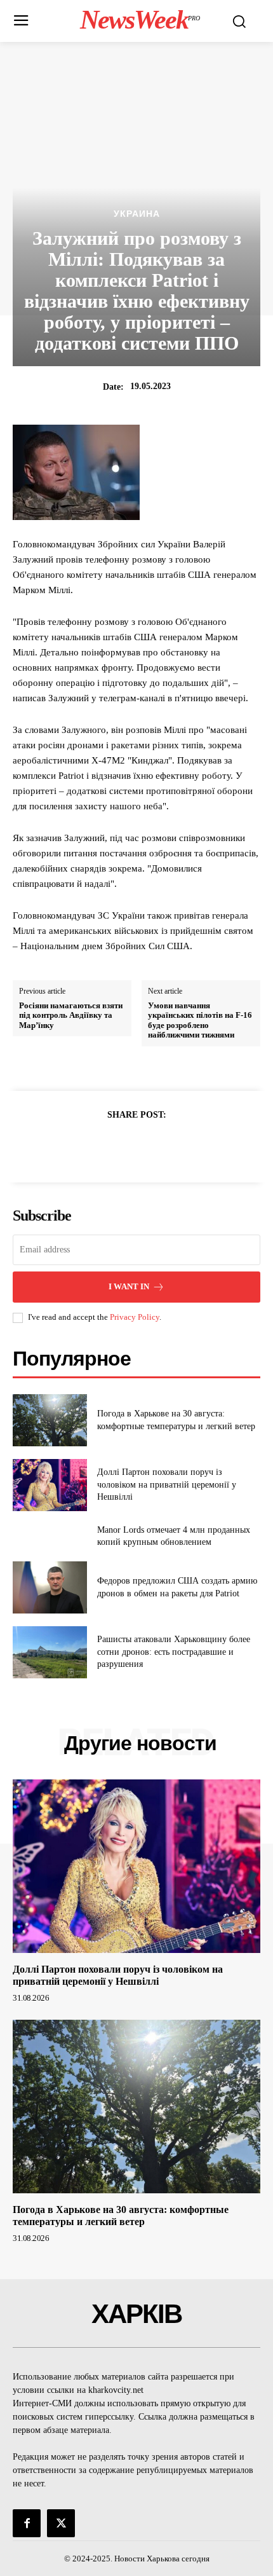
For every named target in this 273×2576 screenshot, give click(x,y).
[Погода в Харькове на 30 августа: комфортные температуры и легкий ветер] (50, 1420)
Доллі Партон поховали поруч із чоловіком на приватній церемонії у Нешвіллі (167, 1484)
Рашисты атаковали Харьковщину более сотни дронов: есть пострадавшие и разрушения (174, 1652)
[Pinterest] (151, 1146)
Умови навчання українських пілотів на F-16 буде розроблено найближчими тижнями (200, 1020)
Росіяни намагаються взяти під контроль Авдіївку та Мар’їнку (71, 1015)
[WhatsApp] (180, 1146)
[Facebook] (93, 1146)
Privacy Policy (135, 1317)
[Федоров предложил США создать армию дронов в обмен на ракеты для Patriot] (50, 1587)
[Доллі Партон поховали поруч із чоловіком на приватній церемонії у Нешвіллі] (50, 1485)
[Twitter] (122, 1146)
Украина (137, 214)
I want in (129, 1286)
